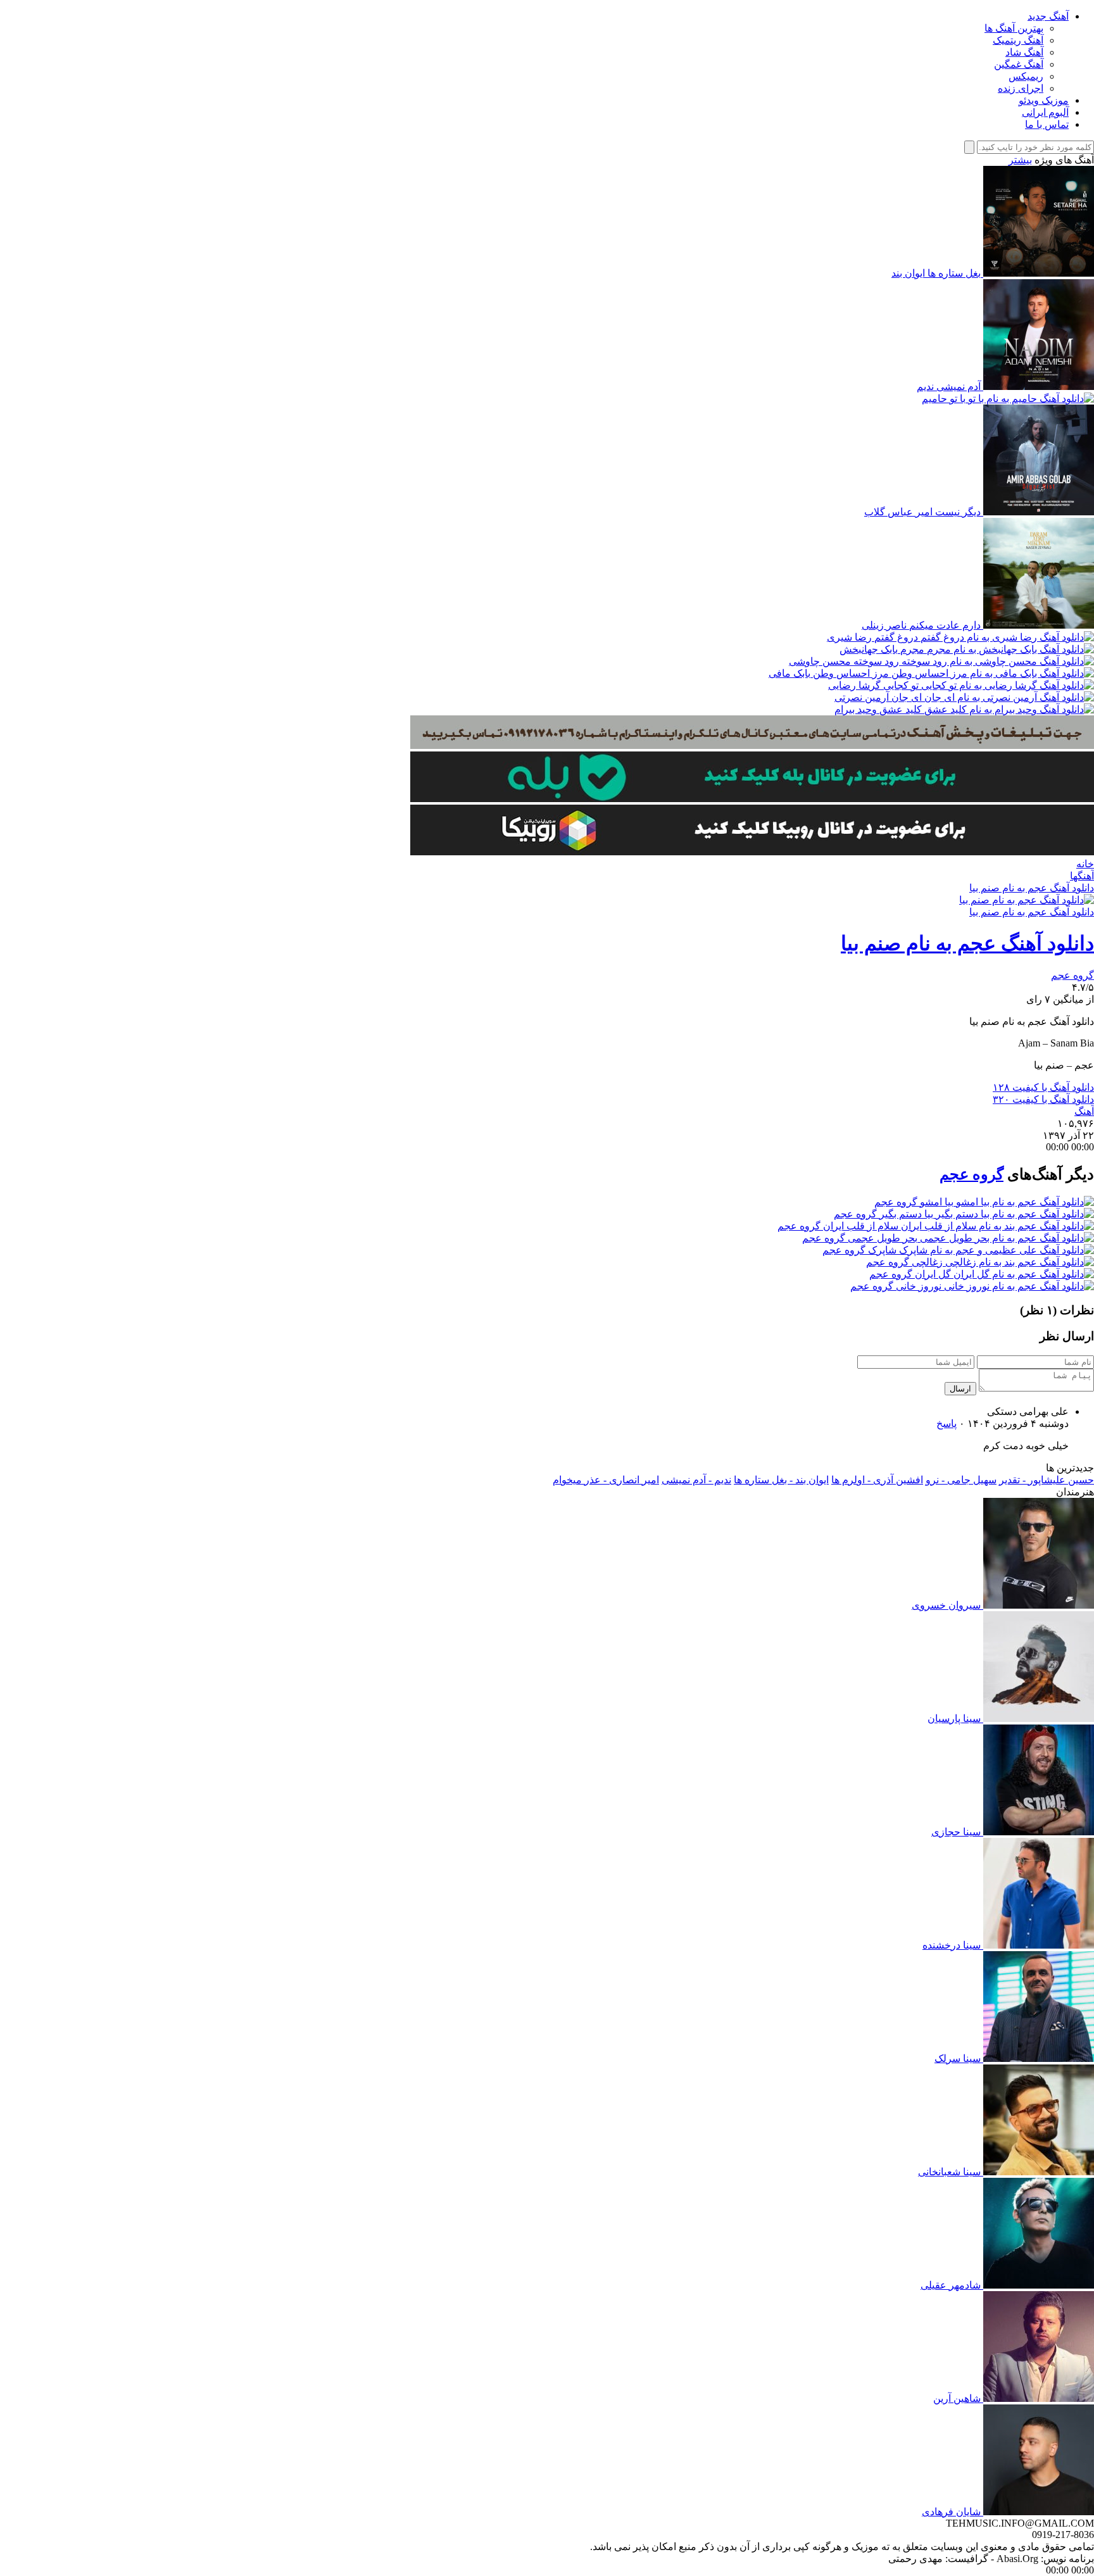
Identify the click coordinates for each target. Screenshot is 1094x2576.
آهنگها (1082, 876)
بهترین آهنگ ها (1014, 28)
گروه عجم (1072, 975)
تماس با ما (1047, 124)
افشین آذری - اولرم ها (877, 1480)
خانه (1085, 864)
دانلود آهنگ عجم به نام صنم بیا (1032, 888)
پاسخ (946, 1423)
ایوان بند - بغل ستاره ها (781, 1480)
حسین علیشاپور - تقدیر (1047, 1480)
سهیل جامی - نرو (961, 1480)
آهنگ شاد (1024, 52)
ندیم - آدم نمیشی (696, 1480)
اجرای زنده (1021, 88)
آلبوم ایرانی (1045, 112)
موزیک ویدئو (1044, 100)
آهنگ (1084, 1111)
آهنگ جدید (1048, 16)
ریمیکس (1026, 76)
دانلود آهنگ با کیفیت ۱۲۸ (1043, 1087)
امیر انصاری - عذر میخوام (606, 1480)
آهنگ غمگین (1019, 64)
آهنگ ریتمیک (1018, 40)
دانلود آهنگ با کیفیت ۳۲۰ (1043, 1099)
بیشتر (1020, 160)
